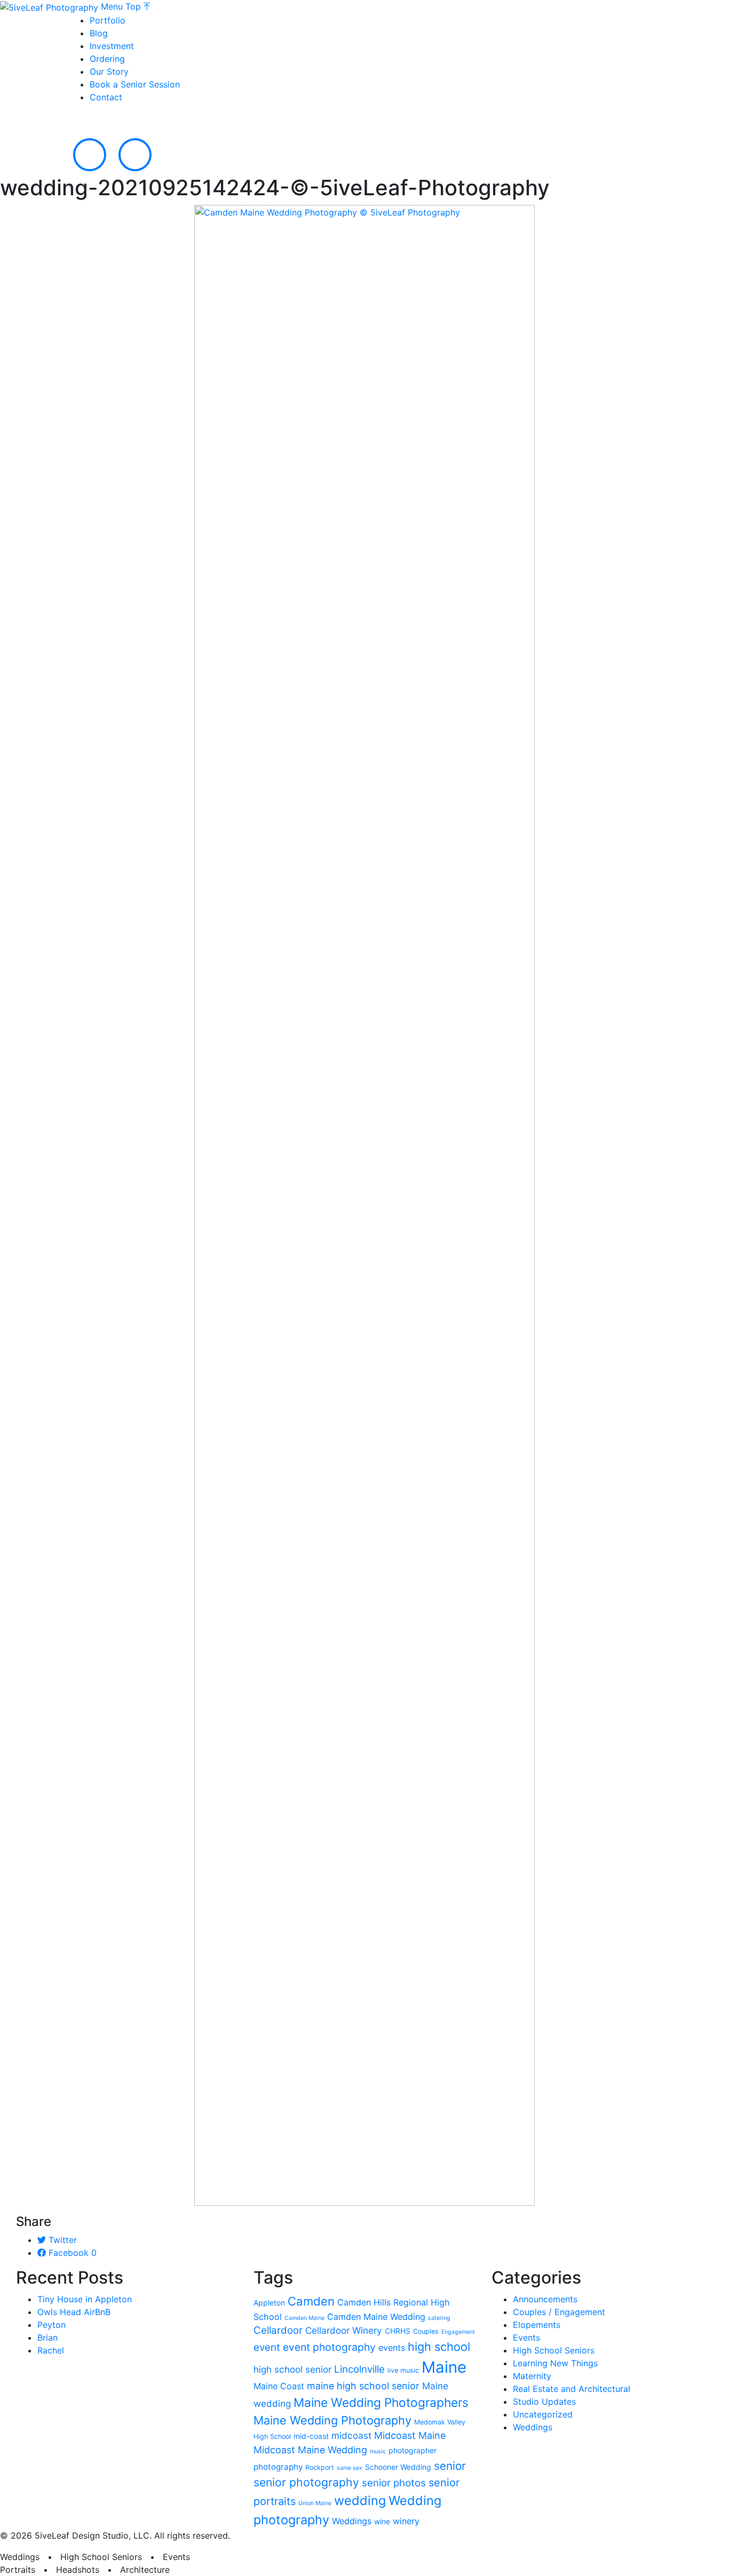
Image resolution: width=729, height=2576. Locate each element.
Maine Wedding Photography (332, 2420)
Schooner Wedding (398, 2467)
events (392, 2348)
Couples (426, 2331)
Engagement (458, 2332)
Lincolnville (359, 2369)
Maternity (532, 2376)
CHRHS (398, 2331)
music (378, 2451)
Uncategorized (543, 2414)
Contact (106, 97)
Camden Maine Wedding (376, 2317)
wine (382, 2521)
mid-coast (311, 2436)
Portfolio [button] (108, 20)
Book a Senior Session (135, 84)
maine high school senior (363, 2386)
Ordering (107, 59)
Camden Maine (304, 2318)
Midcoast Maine (410, 2435)
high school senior (292, 2369)
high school (439, 2347)
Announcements (545, 2299)
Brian (47, 2338)
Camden (311, 2301)
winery (406, 2521)
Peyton (51, 2325)
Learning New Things (555, 2363)
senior (450, 2466)
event (267, 2347)
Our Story (109, 71)
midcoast (351, 2435)
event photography (329, 2347)
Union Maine (315, 2503)
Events (526, 2338)
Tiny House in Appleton (85, 2299)
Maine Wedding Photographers (381, 2402)
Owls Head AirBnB (74, 2312)
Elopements (537, 2325)
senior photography (306, 2482)
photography (278, 2467)
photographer (413, 2450)
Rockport (320, 2467)
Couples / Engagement (559, 2312)
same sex (350, 2468)
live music (403, 2370)
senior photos (394, 2483)
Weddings (352, 2521)
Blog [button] (99, 33)
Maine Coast (279, 2386)
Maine (444, 2367)
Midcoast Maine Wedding (310, 2450)
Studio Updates (544, 2402)
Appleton (269, 2303)
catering (439, 2318)
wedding (360, 2501)
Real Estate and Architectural (572, 2389)
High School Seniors (554, 2350)
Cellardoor (278, 2330)
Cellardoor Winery (344, 2330)
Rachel (51, 2350)
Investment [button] (112, 46)
